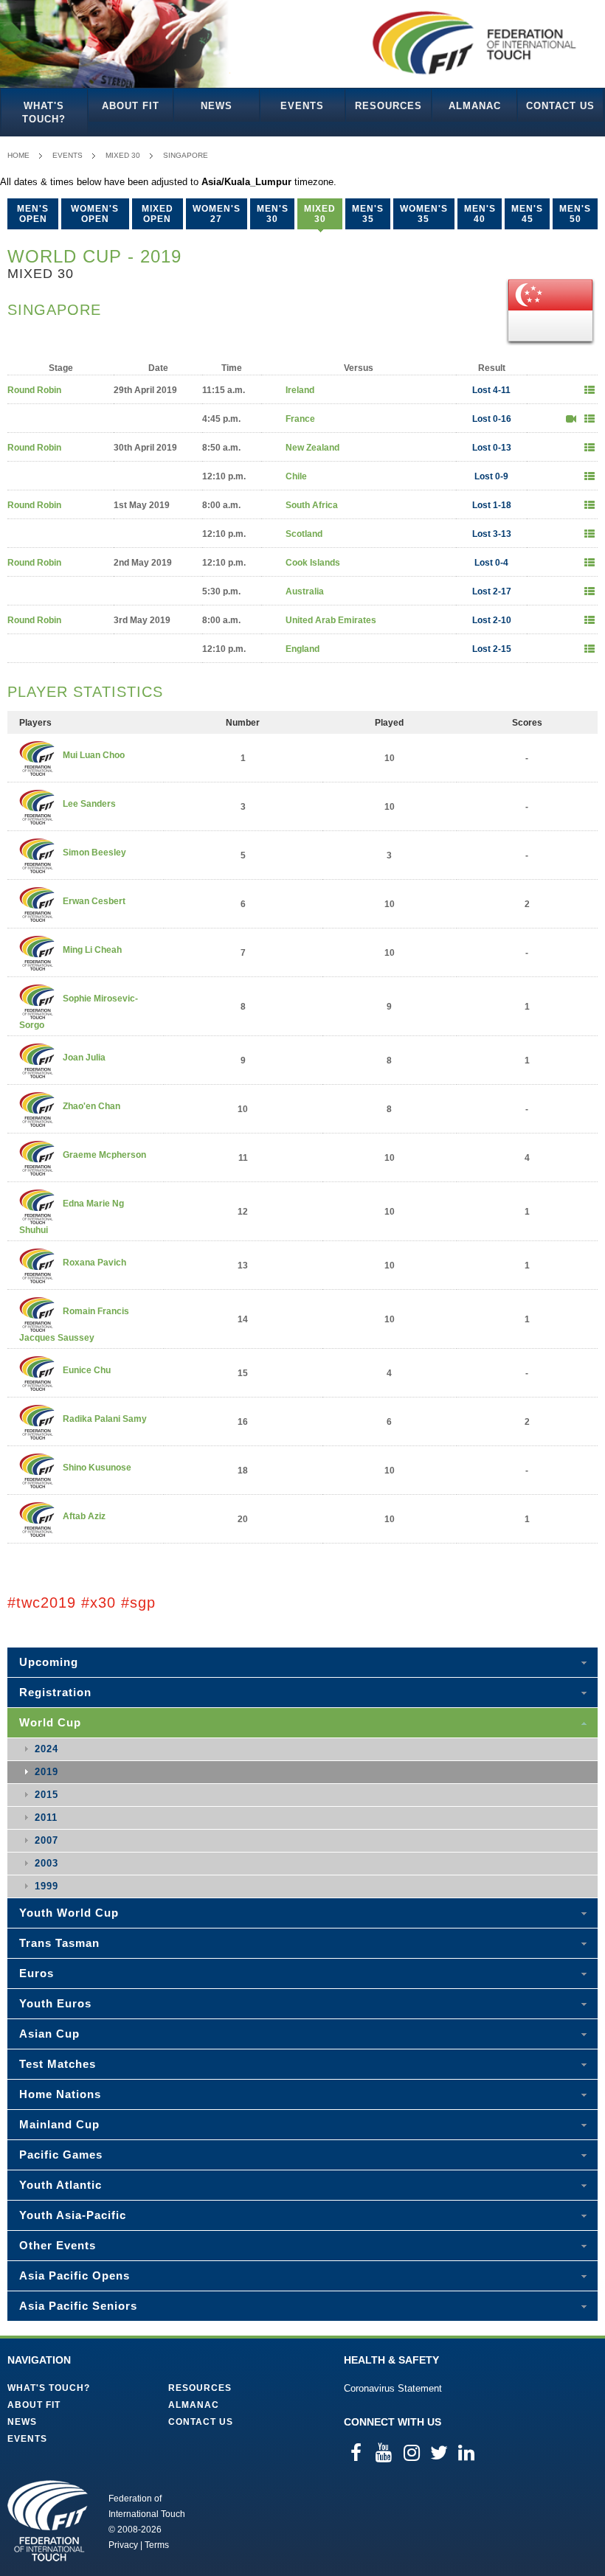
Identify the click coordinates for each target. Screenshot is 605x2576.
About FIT (131, 106)
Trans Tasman (59, 1943)
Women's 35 (424, 214)
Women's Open (95, 214)
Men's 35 (368, 214)
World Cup (50, 1722)
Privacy (123, 2545)
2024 (46, 1749)
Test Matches (58, 2064)
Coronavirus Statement (393, 2388)
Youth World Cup (69, 1913)
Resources (388, 106)
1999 (46, 1886)
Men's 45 (527, 214)
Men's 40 (480, 214)
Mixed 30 (123, 155)
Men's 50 (575, 214)
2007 (46, 1840)
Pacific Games (61, 2155)
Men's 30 (273, 214)
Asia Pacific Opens (75, 2275)
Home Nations (60, 2094)
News (217, 106)
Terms (157, 2545)
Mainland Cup (59, 2124)
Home (18, 155)
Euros (37, 1973)
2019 (46, 1772)
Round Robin (34, 390)
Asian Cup (49, 2034)
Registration (55, 1692)
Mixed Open (158, 214)
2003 (46, 1863)
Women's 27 (217, 214)
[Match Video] (571, 419)
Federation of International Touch (48, 2521)
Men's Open (33, 214)
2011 (46, 1818)
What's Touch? (44, 112)
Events (302, 106)
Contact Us (560, 106)
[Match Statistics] (590, 390)
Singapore (186, 155)
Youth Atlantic (60, 2185)
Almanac (475, 106)
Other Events (58, 2245)
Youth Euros (55, 2003)
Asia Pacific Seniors (78, 2306)
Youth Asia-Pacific (73, 2215)
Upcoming (49, 1662)
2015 (46, 1795)
